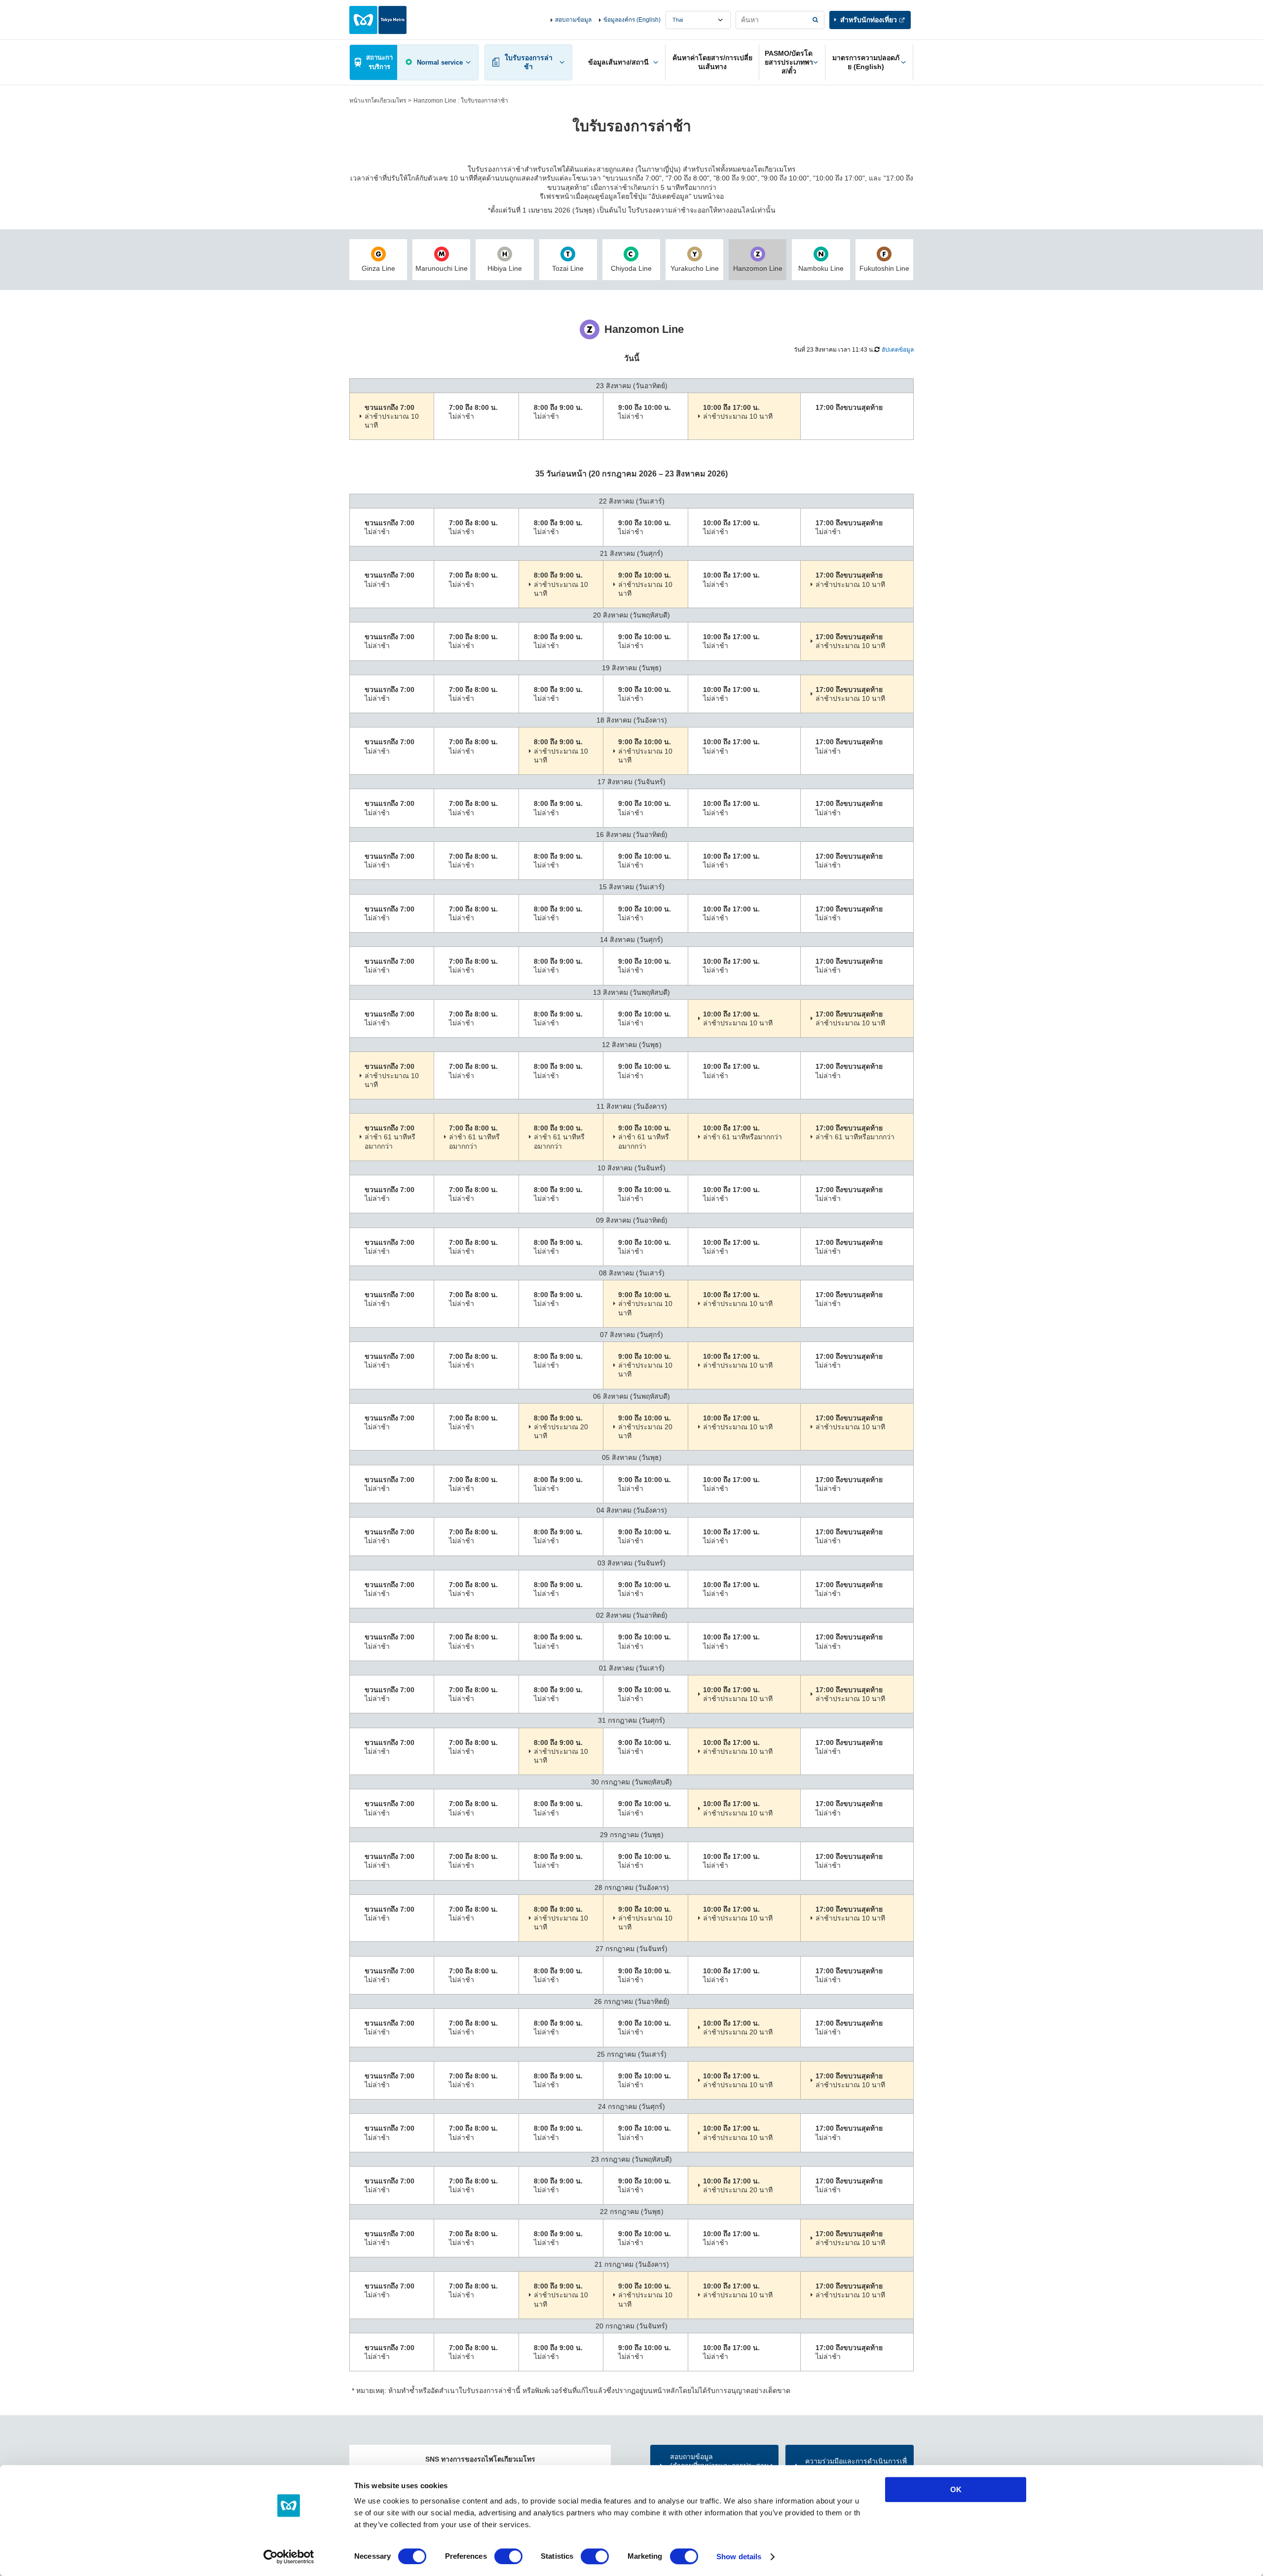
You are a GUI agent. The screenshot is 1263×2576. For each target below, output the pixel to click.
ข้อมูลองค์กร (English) (632, 20)
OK (956, 2489)
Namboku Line (821, 268)
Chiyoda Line (631, 268)
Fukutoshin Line (884, 268)
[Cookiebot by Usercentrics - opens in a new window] (289, 2557)
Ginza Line (378, 268)
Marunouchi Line (442, 268)
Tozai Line (568, 268)
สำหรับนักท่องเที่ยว (869, 20)
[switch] (508, 2556)
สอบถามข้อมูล (573, 20)
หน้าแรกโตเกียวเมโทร (378, 101)
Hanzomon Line (758, 268)
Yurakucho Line (695, 268)
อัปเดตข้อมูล (898, 350)
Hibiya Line (505, 268)
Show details (739, 2557)
